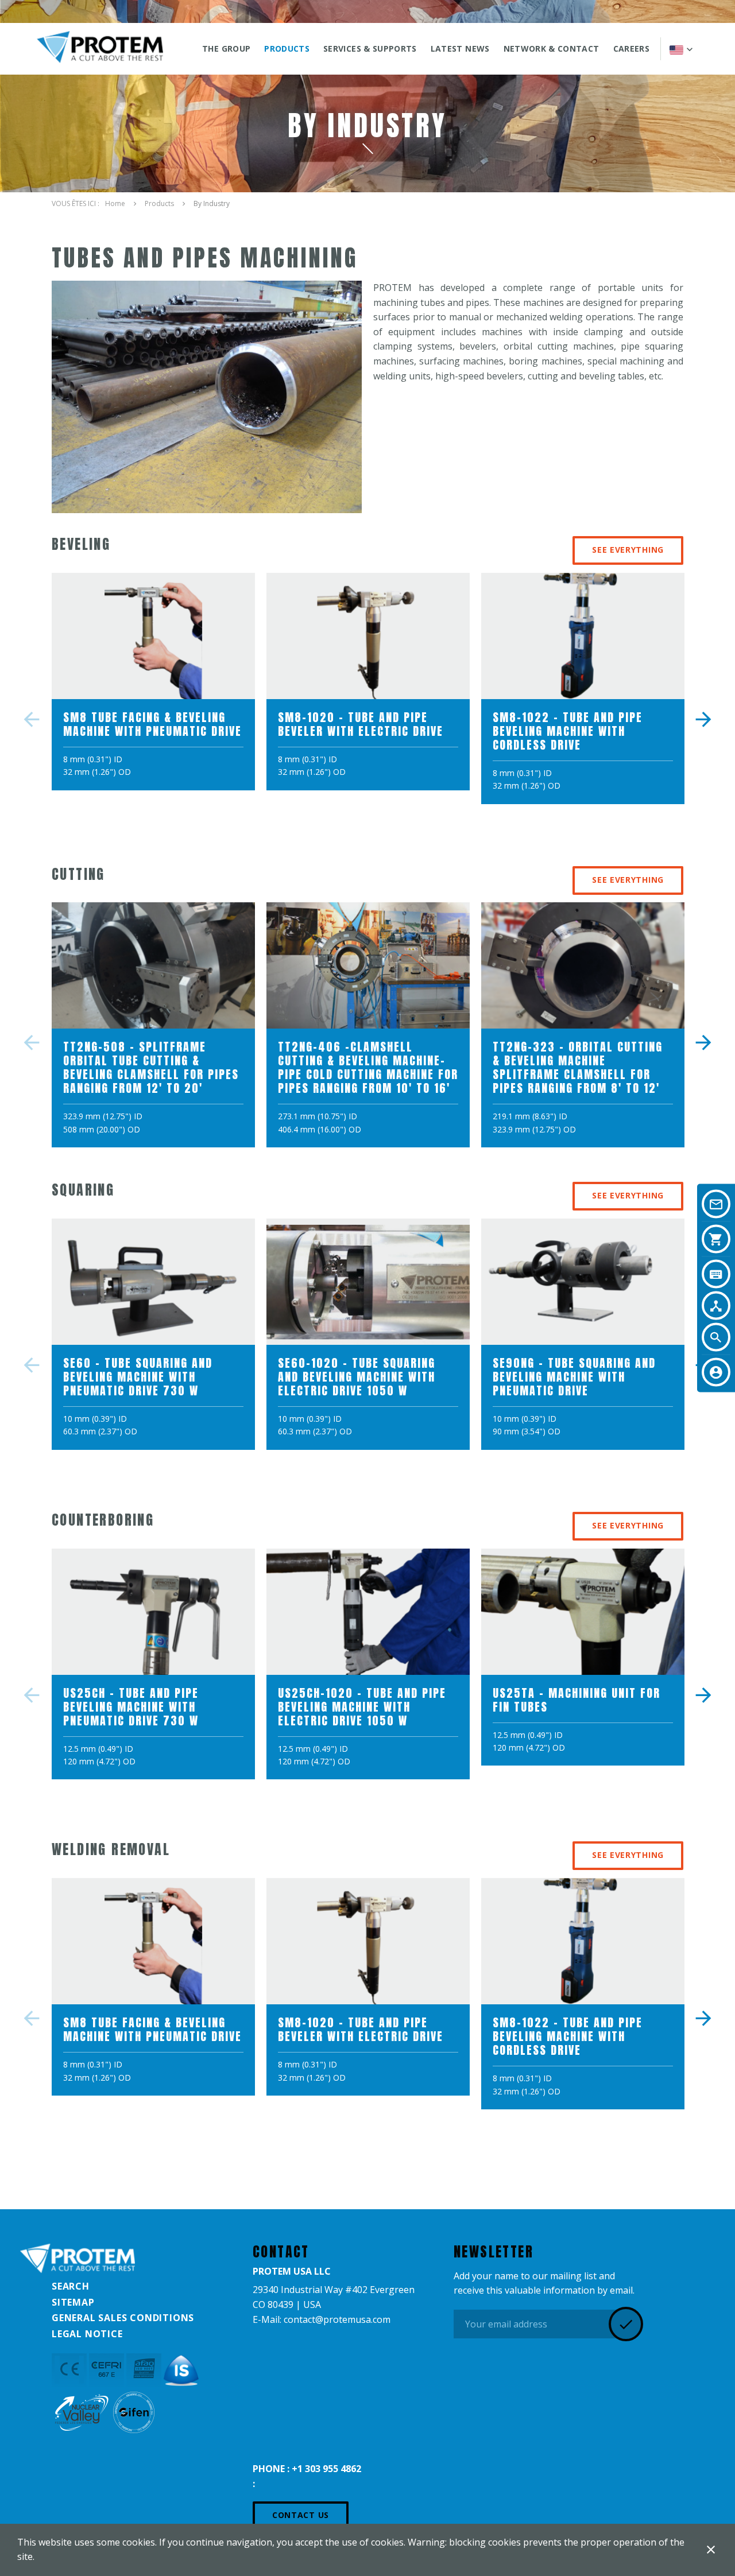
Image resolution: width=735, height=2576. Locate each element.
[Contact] (716, 1204)
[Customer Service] (716, 1372)
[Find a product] (716, 1274)
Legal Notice (87, 2334)
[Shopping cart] (716, 1239)
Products (287, 49)
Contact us (301, 2515)
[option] (153, 687)
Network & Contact (552, 49)
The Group (226, 49)
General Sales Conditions (123, 2318)
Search (71, 2286)
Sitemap (73, 2302)
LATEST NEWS (460, 49)
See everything (628, 550)
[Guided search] (716, 1306)
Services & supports (370, 49)
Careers (631, 49)
